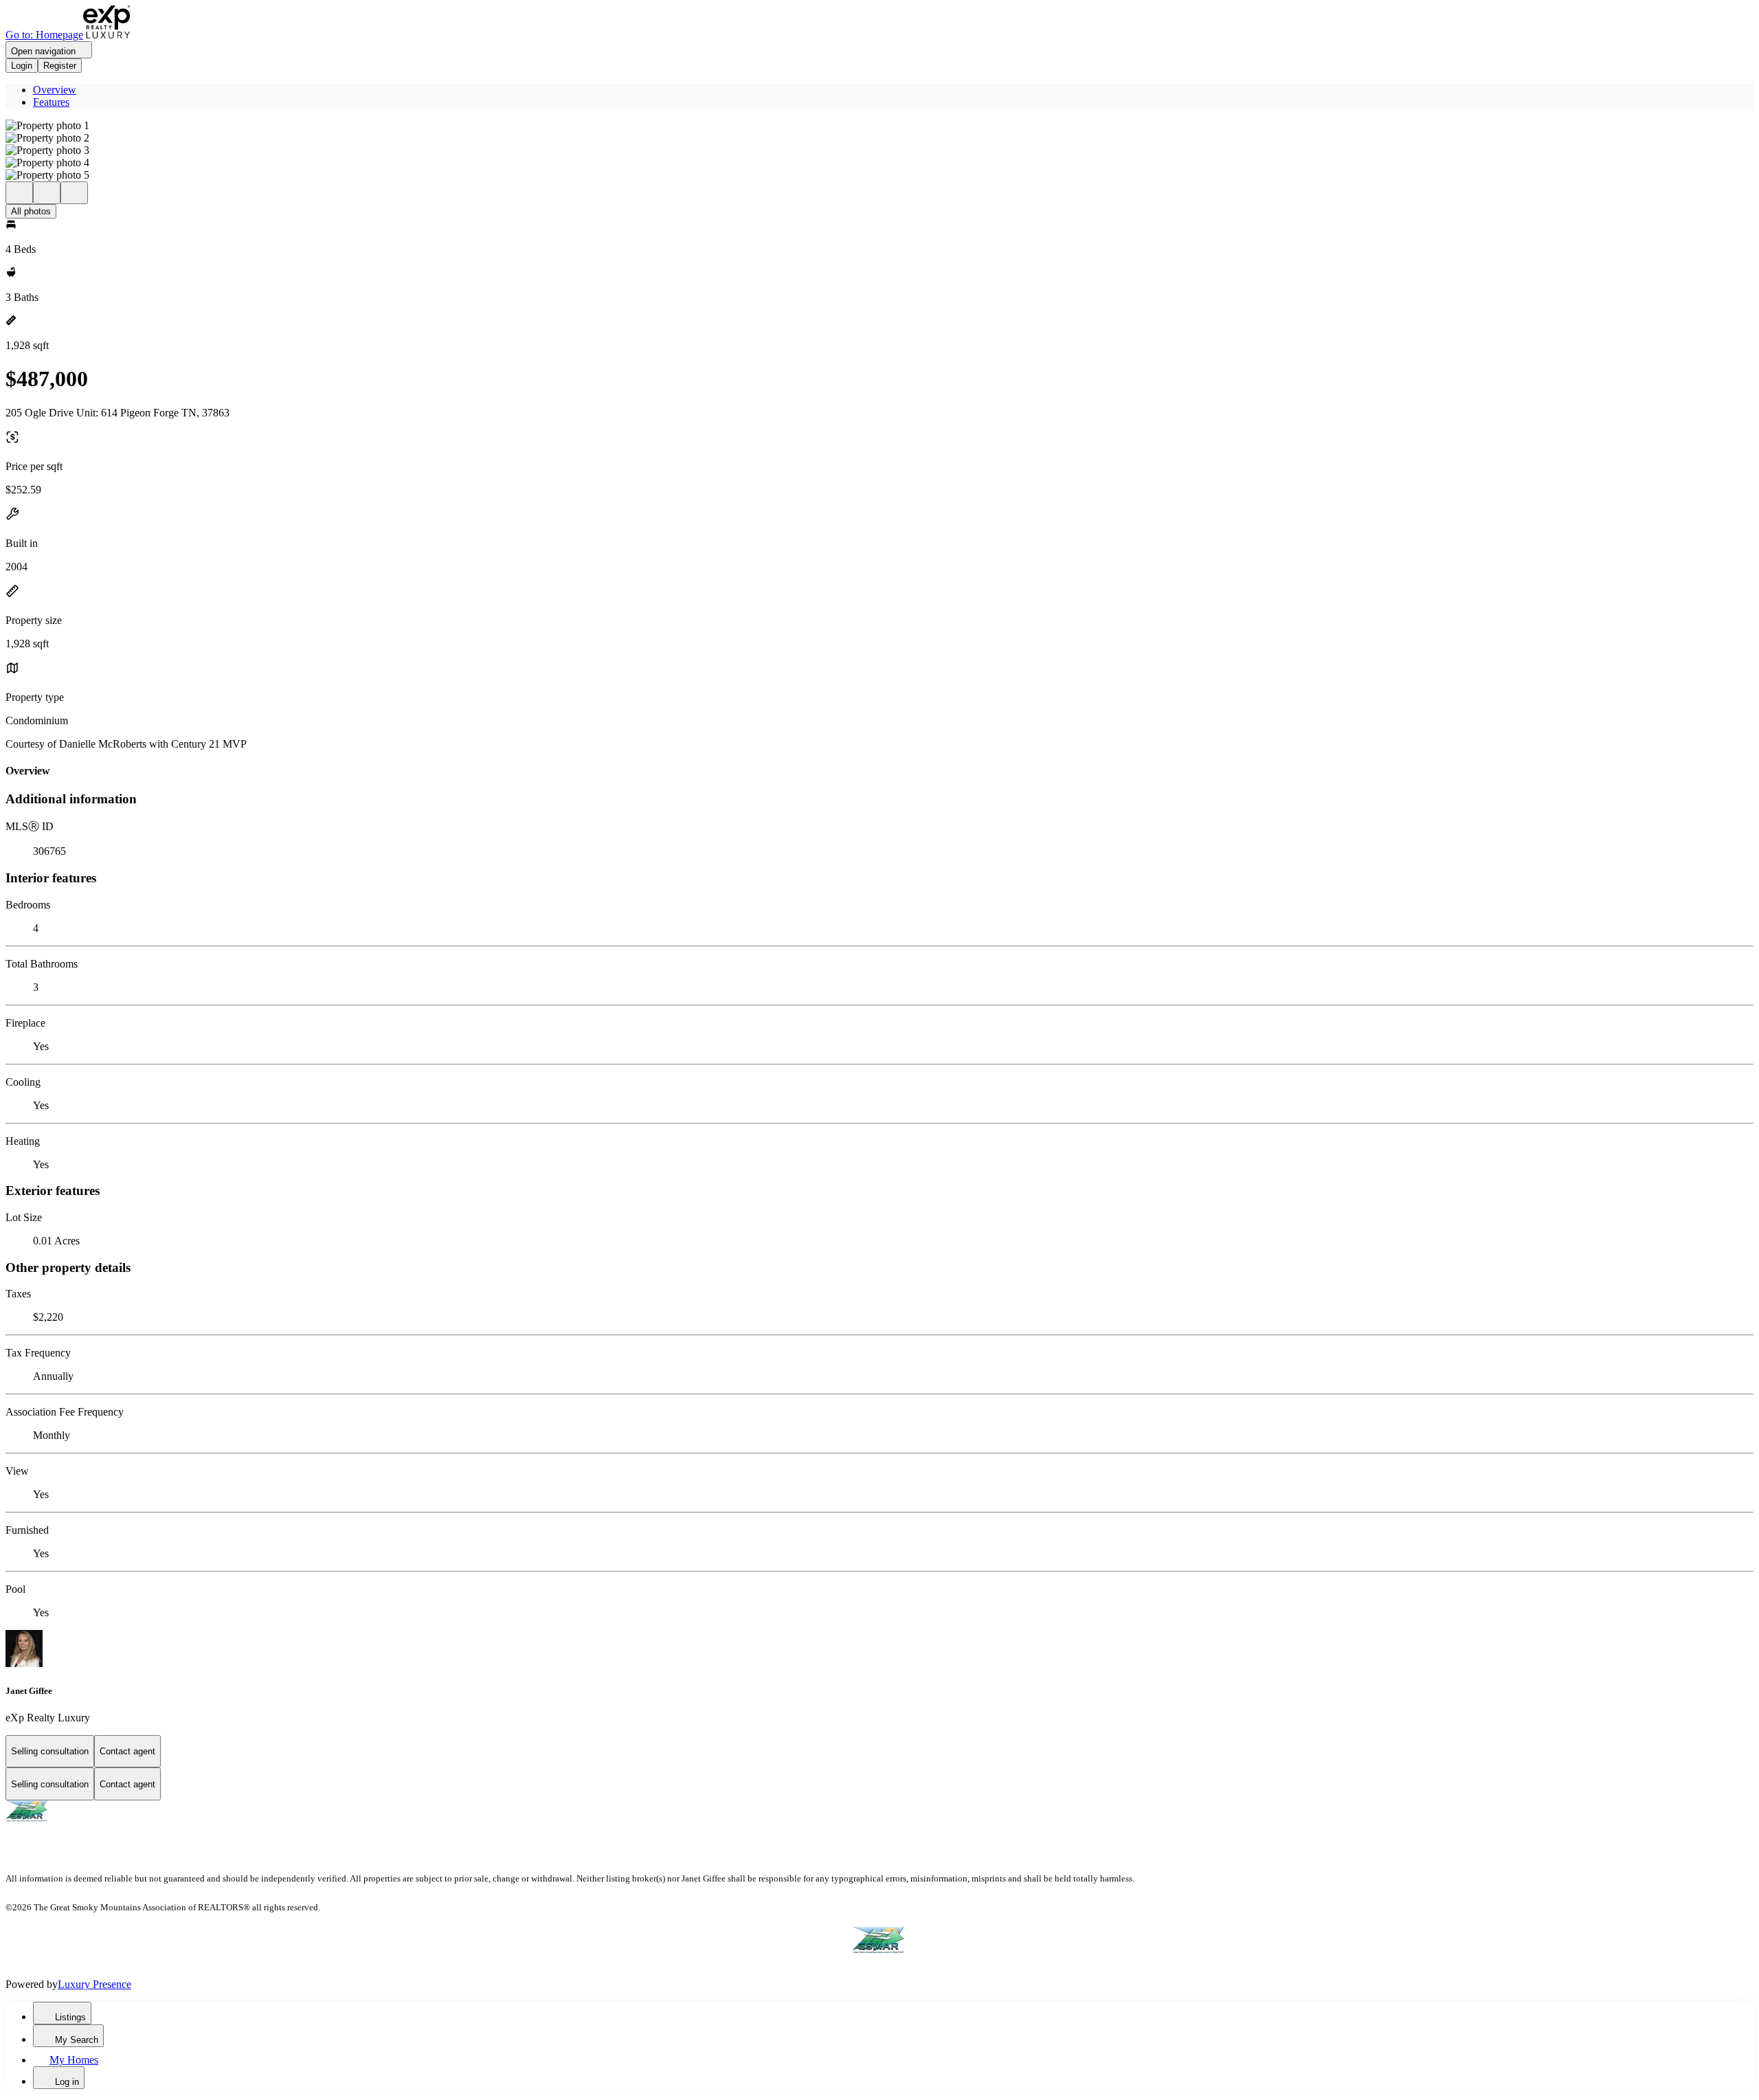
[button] (879, 126)
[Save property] (47, 193)
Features (51, 102)
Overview (55, 90)
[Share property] (74, 193)
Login (22, 66)
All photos (31, 211)
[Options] (19, 193)
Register (60, 66)
